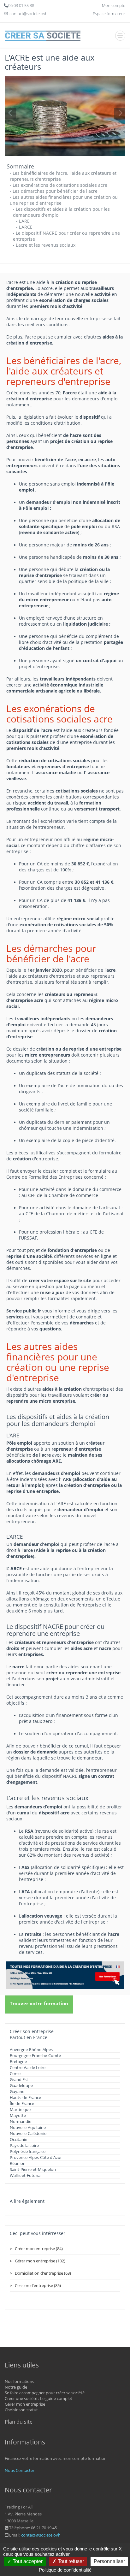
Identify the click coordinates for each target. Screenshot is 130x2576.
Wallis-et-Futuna (25, 2175)
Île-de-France (22, 2103)
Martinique (20, 2109)
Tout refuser (70, 2561)
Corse (15, 2073)
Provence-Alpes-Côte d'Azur (36, 2157)
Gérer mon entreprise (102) (40, 2261)
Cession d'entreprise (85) (38, 2285)
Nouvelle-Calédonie (28, 2133)
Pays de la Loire (24, 2145)
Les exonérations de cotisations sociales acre (60, 185)
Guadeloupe (21, 2085)
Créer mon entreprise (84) (39, 2249)
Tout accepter (27, 2561)
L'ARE (24, 221)
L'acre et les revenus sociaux (46, 245)
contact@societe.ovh (41, 2535)
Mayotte (18, 2115)
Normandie (21, 2121)
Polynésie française (28, 2151)
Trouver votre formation (39, 2003)
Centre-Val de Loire (28, 2067)
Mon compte (114, 5)
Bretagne (18, 2061)
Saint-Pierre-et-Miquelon (33, 2169)
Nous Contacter (20, 2470)
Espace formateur (109, 14)
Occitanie (18, 2139)
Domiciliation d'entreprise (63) (43, 2273)
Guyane (17, 2091)
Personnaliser (109, 2561)
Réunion (18, 2163)
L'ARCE (26, 227)
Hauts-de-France (25, 2097)
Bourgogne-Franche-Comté (35, 2055)
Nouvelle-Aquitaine (28, 2127)
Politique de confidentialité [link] (65, 2570)
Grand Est (19, 2079)
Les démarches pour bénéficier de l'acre (55, 191)
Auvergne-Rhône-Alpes (31, 2049)
